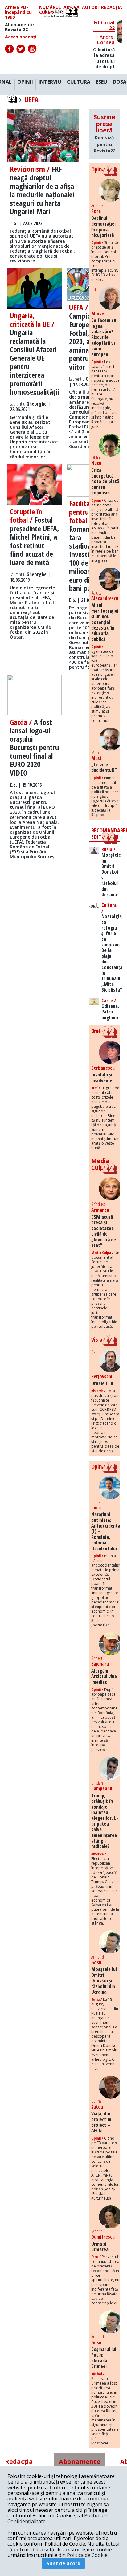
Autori (90, 8)
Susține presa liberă (104, 133)
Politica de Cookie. (88, 2555)
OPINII (25, 82)
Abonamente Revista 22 (19, 27)
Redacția (112, 8)
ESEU (102, 82)
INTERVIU (50, 82)
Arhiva (72, 8)
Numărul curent (50, 10)
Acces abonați (21, 37)
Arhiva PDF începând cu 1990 (18, 12)
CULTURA (79, 82)
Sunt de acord (63, 2563)
